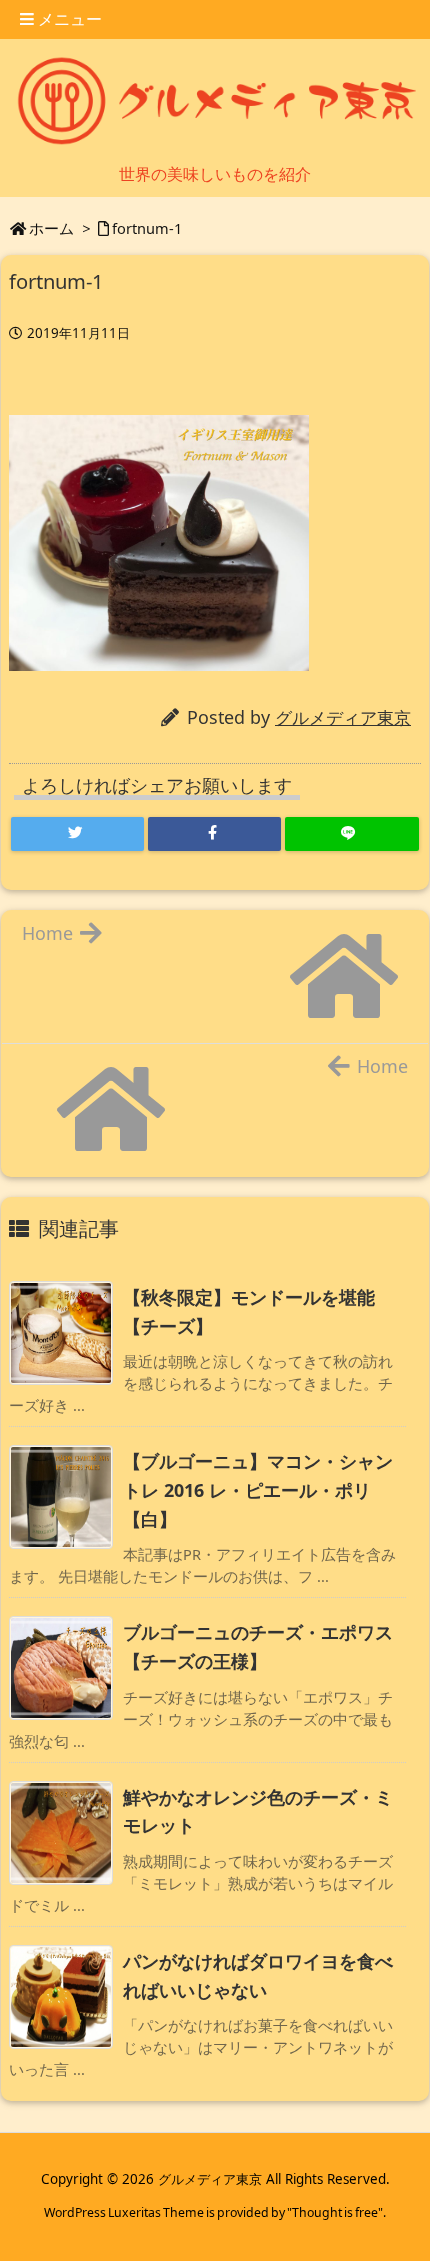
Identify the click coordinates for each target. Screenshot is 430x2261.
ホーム (51, 228)
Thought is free (335, 2212)
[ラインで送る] (352, 834)
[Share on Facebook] (214, 834)
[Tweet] (77, 834)
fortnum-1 (147, 228)
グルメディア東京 (343, 717)
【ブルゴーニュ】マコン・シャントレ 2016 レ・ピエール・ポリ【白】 (258, 1489)
